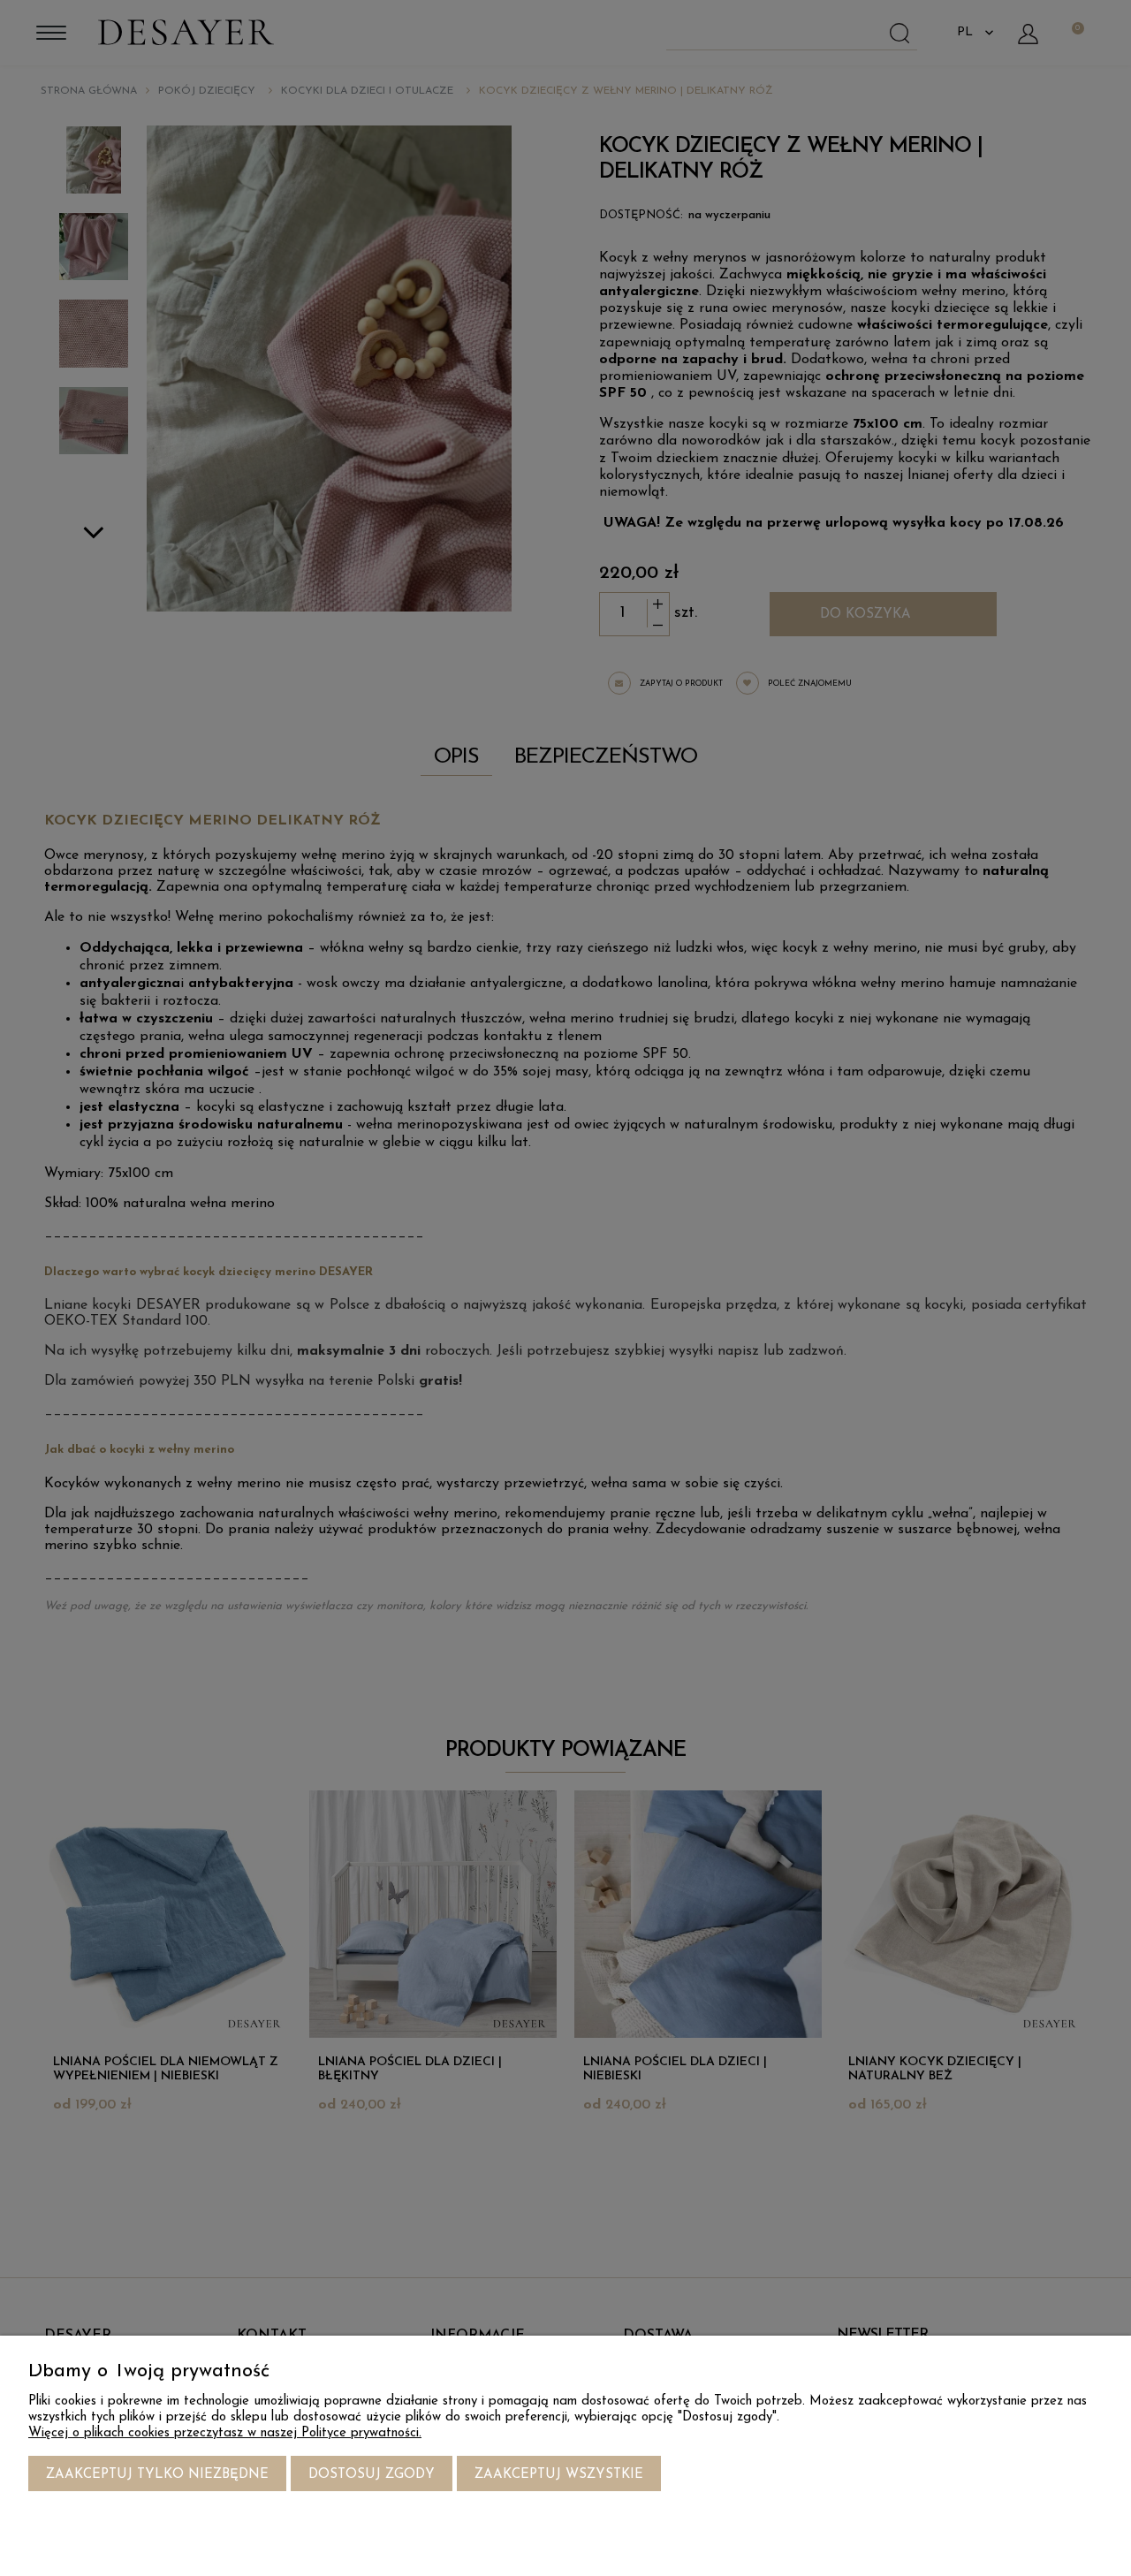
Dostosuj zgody (372, 2475)
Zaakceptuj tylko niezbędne (157, 2475)
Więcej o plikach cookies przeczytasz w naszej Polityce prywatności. (225, 2433)
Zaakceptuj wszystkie (559, 2475)
